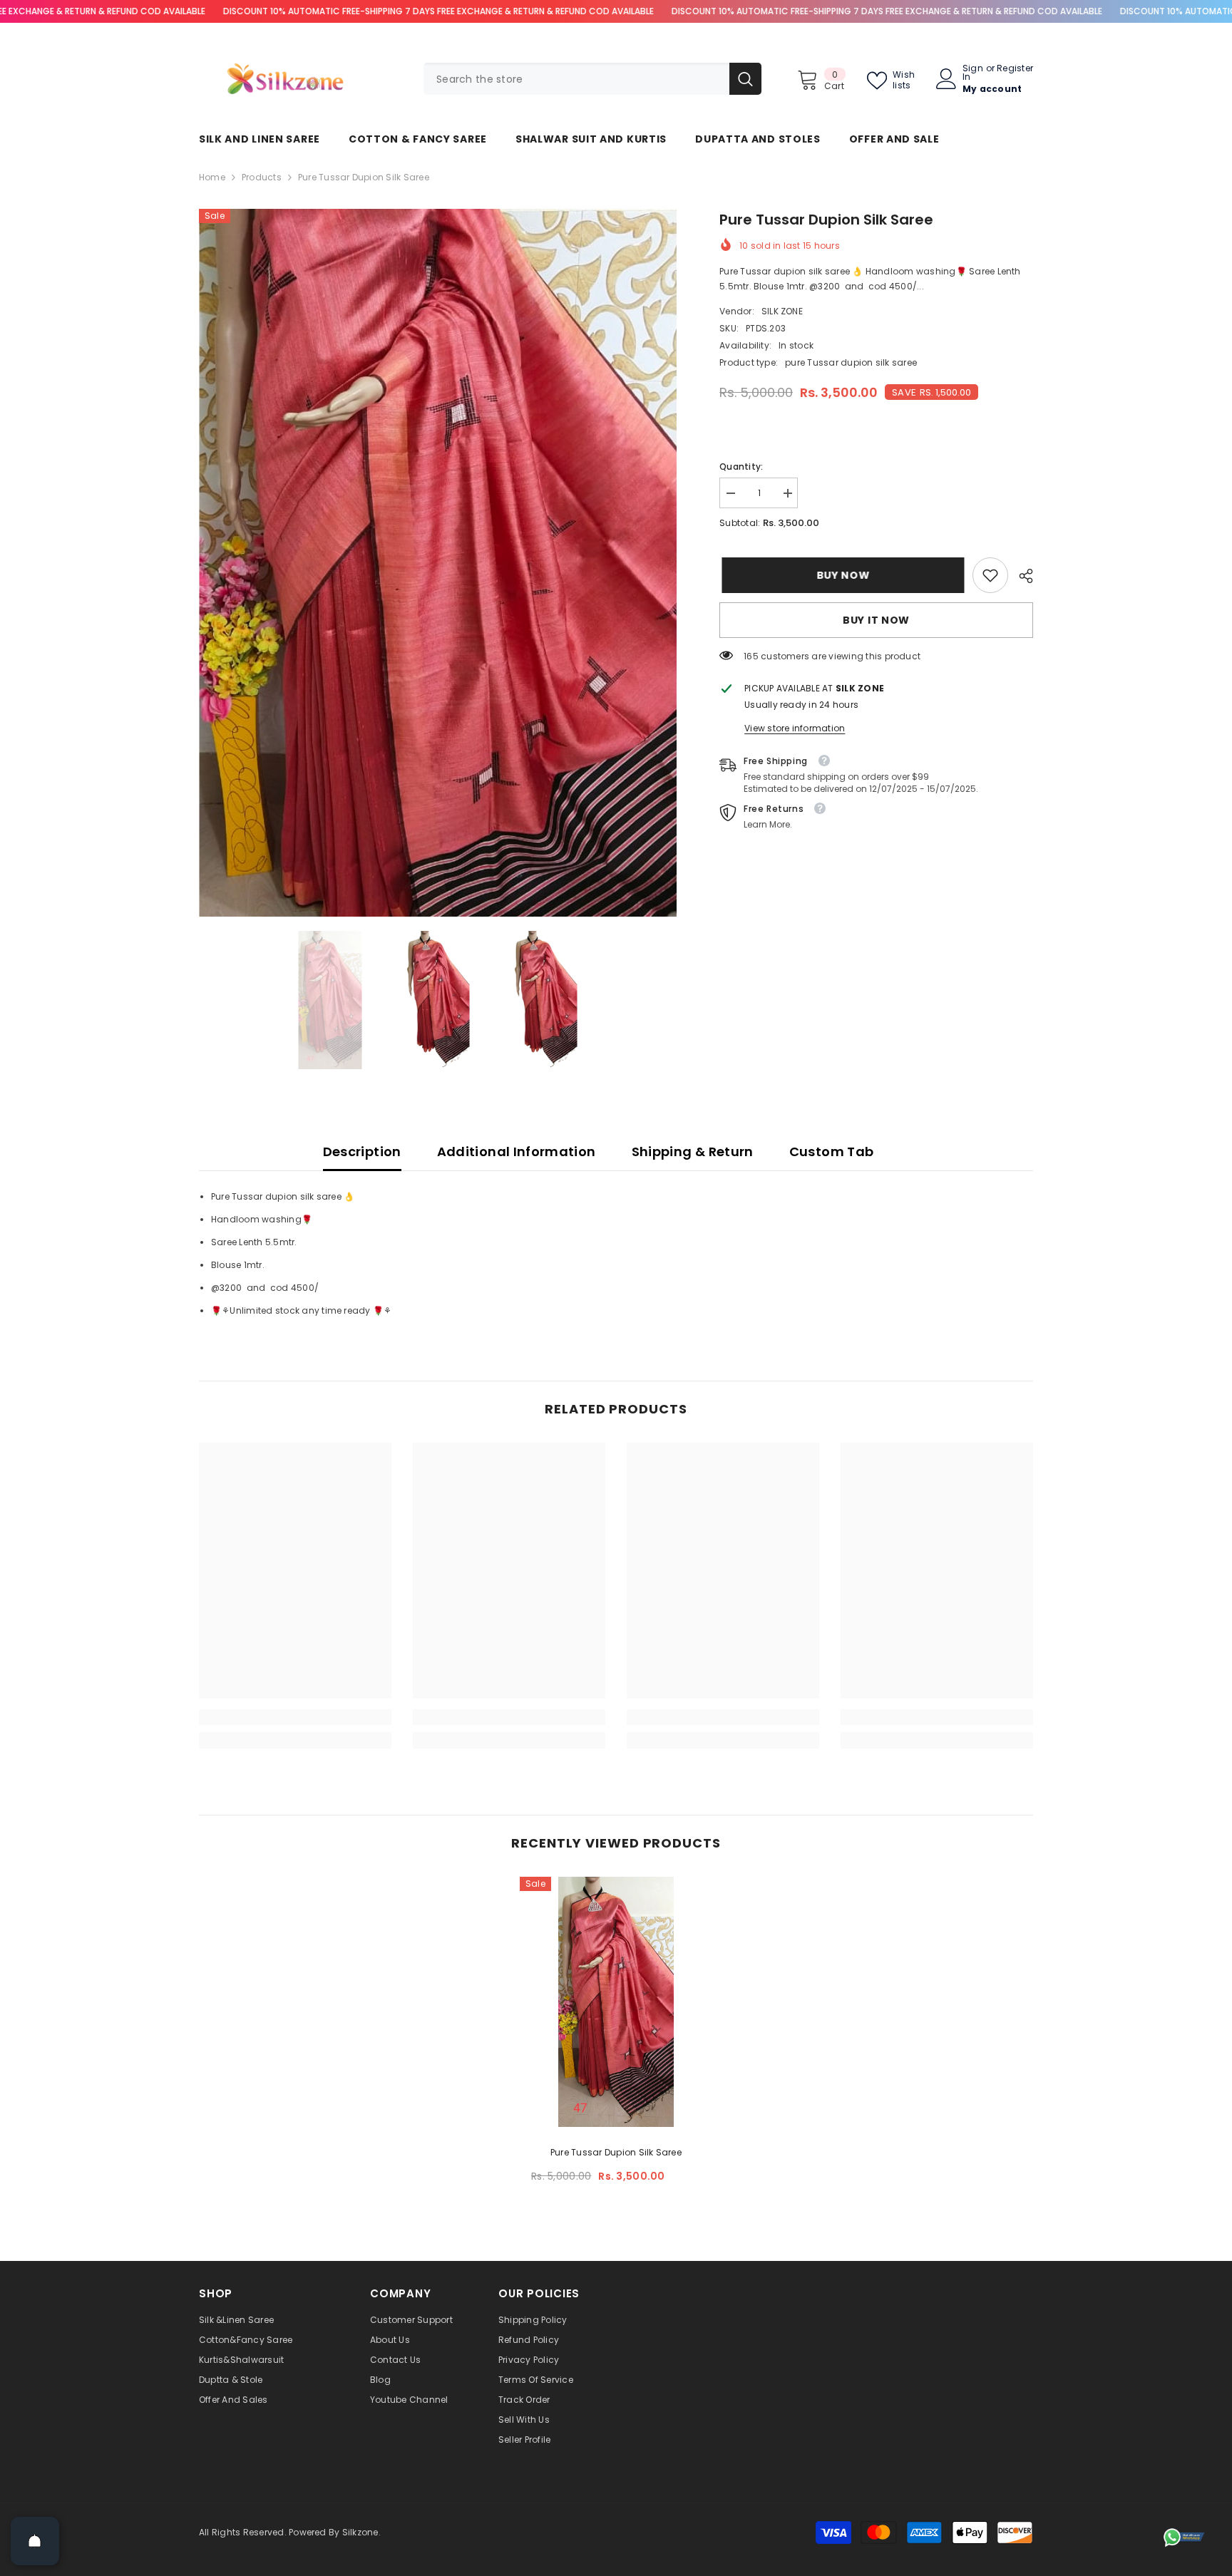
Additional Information (517, 1152)
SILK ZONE (782, 311)
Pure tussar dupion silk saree (616, 2152)
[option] (438, 563)
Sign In (973, 73)
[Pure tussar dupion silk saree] (616, 2002)
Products (262, 177)
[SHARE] (1021, 576)
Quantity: (741, 467)
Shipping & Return (693, 1152)
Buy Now (841, 575)
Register (1015, 69)
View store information (795, 728)
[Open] (35, 2541)
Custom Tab (832, 1152)
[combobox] (576, 79)
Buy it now (876, 620)
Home (212, 177)
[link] (990, 575)
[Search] (592, 79)
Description (362, 1152)
